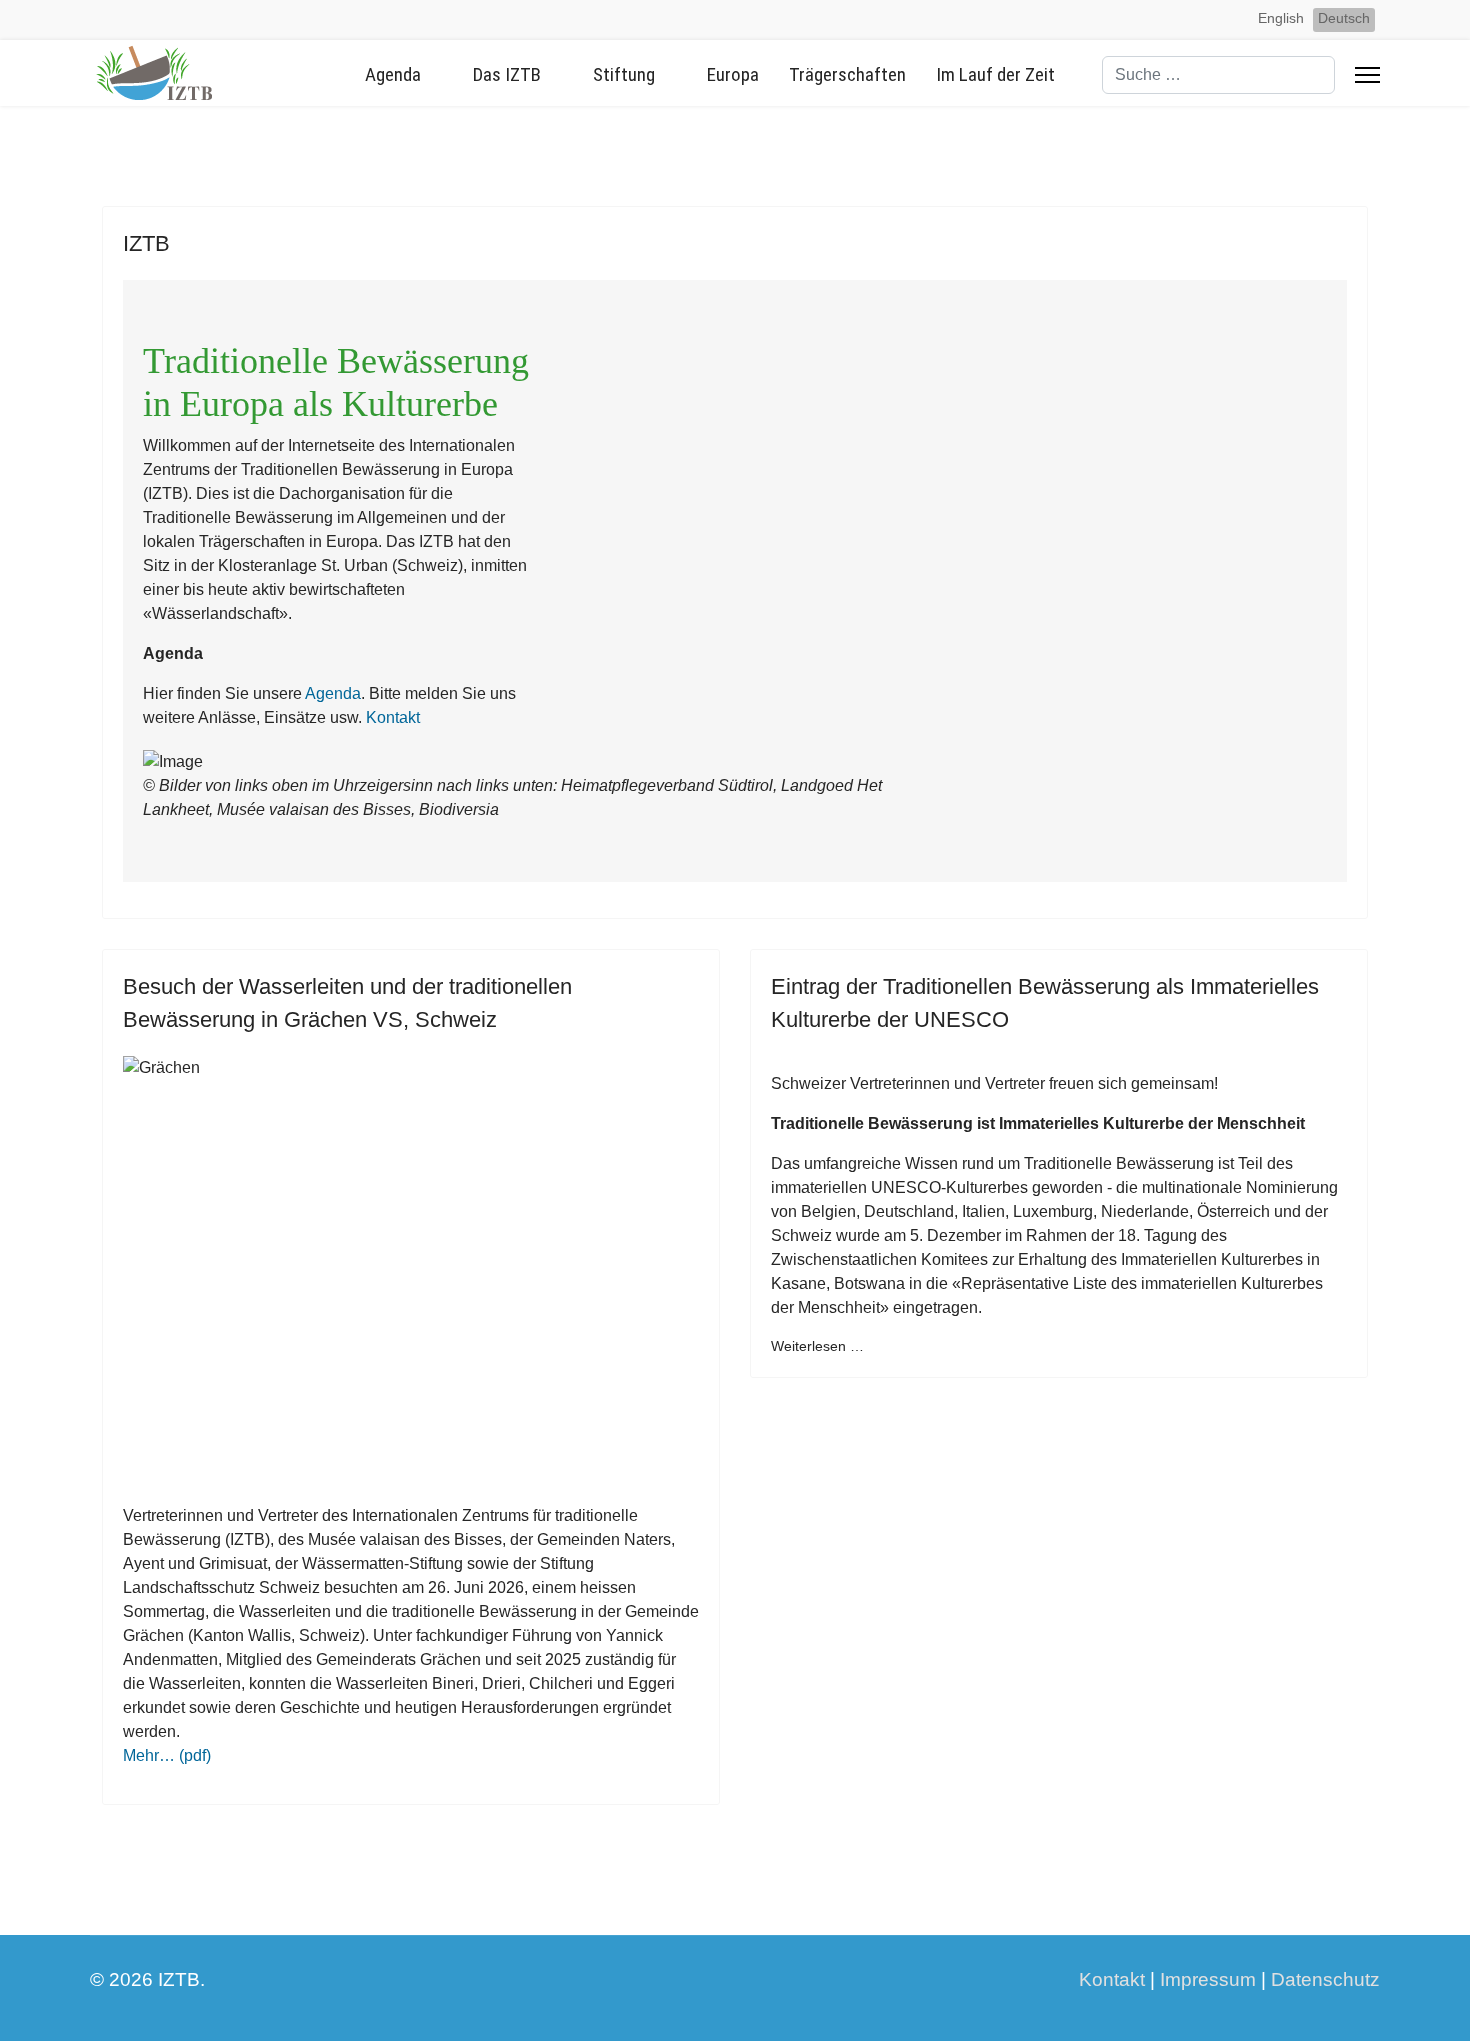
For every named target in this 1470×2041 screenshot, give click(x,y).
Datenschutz (1325, 1979)
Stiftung (624, 74)
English (1281, 18)
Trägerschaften (847, 74)
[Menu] (1367, 75)
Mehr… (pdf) (167, 1755)
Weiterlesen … (817, 1346)
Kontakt (393, 717)
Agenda (393, 74)
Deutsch (1344, 18)
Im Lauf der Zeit (995, 74)
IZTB (146, 243)
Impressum (1208, 1979)
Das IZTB (507, 74)
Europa (733, 74)
